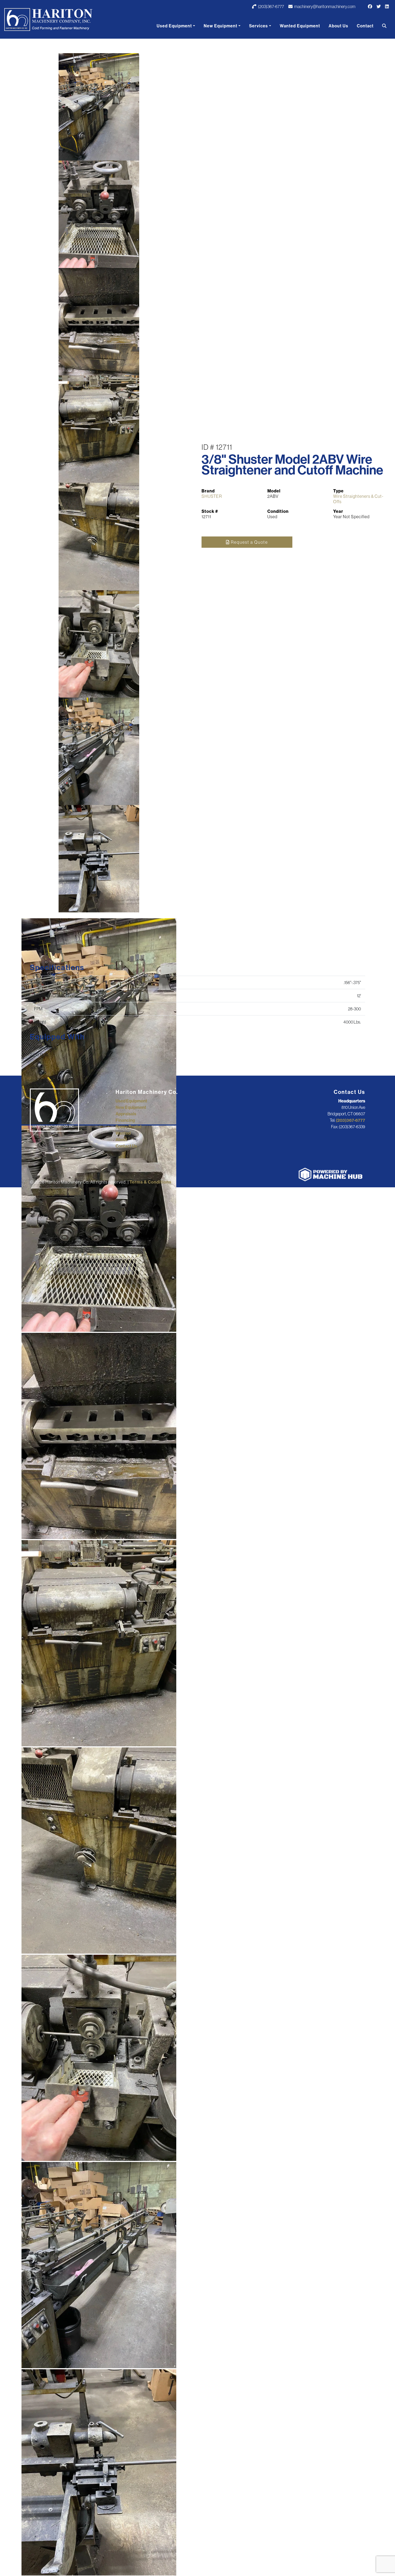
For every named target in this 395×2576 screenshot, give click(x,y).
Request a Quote (249, 542)
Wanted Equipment (300, 26)
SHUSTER (212, 496)
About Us (338, 26)
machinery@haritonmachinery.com (325, 6)
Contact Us (126, 1146)
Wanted (123, 1133)
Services (258, 26)
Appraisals (126, 1114)
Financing (125, 1120)
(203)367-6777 (271, 6)
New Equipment (220, 26)
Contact (365, 26)
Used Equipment (174, 26)
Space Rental (128, 1127)
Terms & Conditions (150, 1182)
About (121, 1140)
